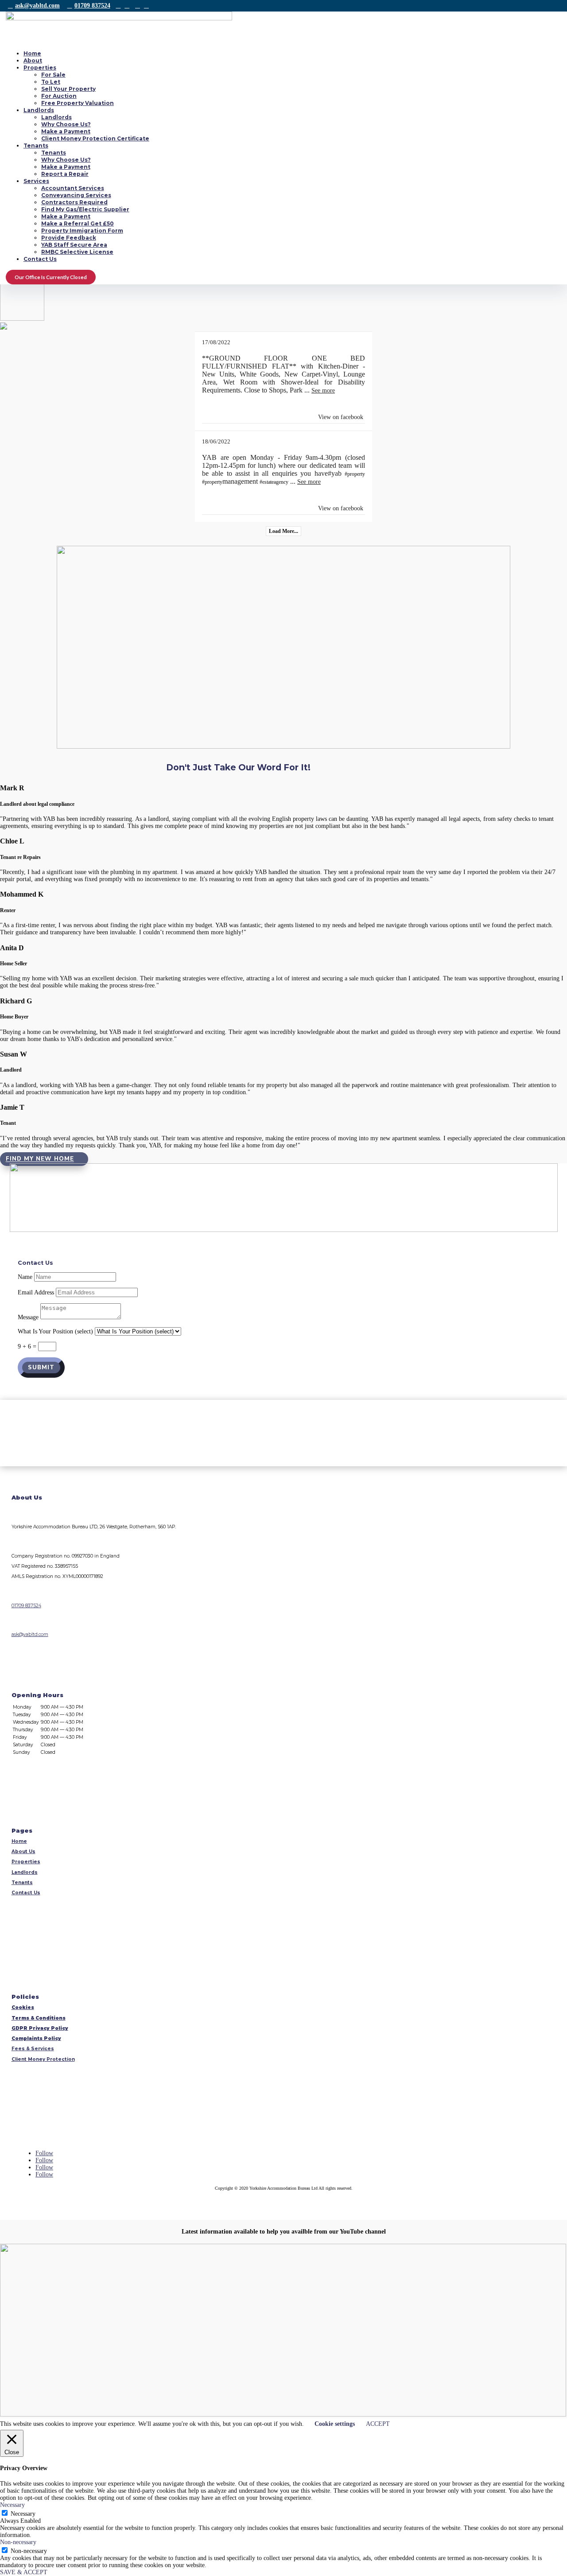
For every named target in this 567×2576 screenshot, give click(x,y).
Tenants (36, 146)
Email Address (36, 1292)
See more (323, 390)
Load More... (283, 531)
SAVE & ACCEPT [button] (24, 2572)
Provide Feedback (69, 238)
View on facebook (341, 417)
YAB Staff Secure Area (74, 245)
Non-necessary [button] (18, 2542)
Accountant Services (73, 188)
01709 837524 (92, 6)
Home (32, 53)
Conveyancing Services (76, 195)
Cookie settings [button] (335, 2424)
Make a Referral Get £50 (78, 223)
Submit (41, 1368)
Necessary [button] (12, 2505)
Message (28, 1317)
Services (36, 181)
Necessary (23, 2514)
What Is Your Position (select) (55, 1331)
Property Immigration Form (82, 231)
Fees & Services (33, 2049)
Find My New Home (40, 1159)
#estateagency (274, 482)
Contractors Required (74, 202)
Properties (40, 68)
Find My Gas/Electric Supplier (85, 209)
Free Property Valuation (78, 103)
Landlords (39, 110)
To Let (51, 82)
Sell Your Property (68, 89)
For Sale (53, 75)
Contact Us (40, 259)
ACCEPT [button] (378, 2424)
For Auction (59, 96)
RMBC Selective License (77, 252)
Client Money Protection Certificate (95, 138)
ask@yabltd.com (37, 6)
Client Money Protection (43, 2059)
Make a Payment (66, 131)
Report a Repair (65, 174)
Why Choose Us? (66, 124)
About (33, 60)
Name (25, 1277)
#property (355, 474)
